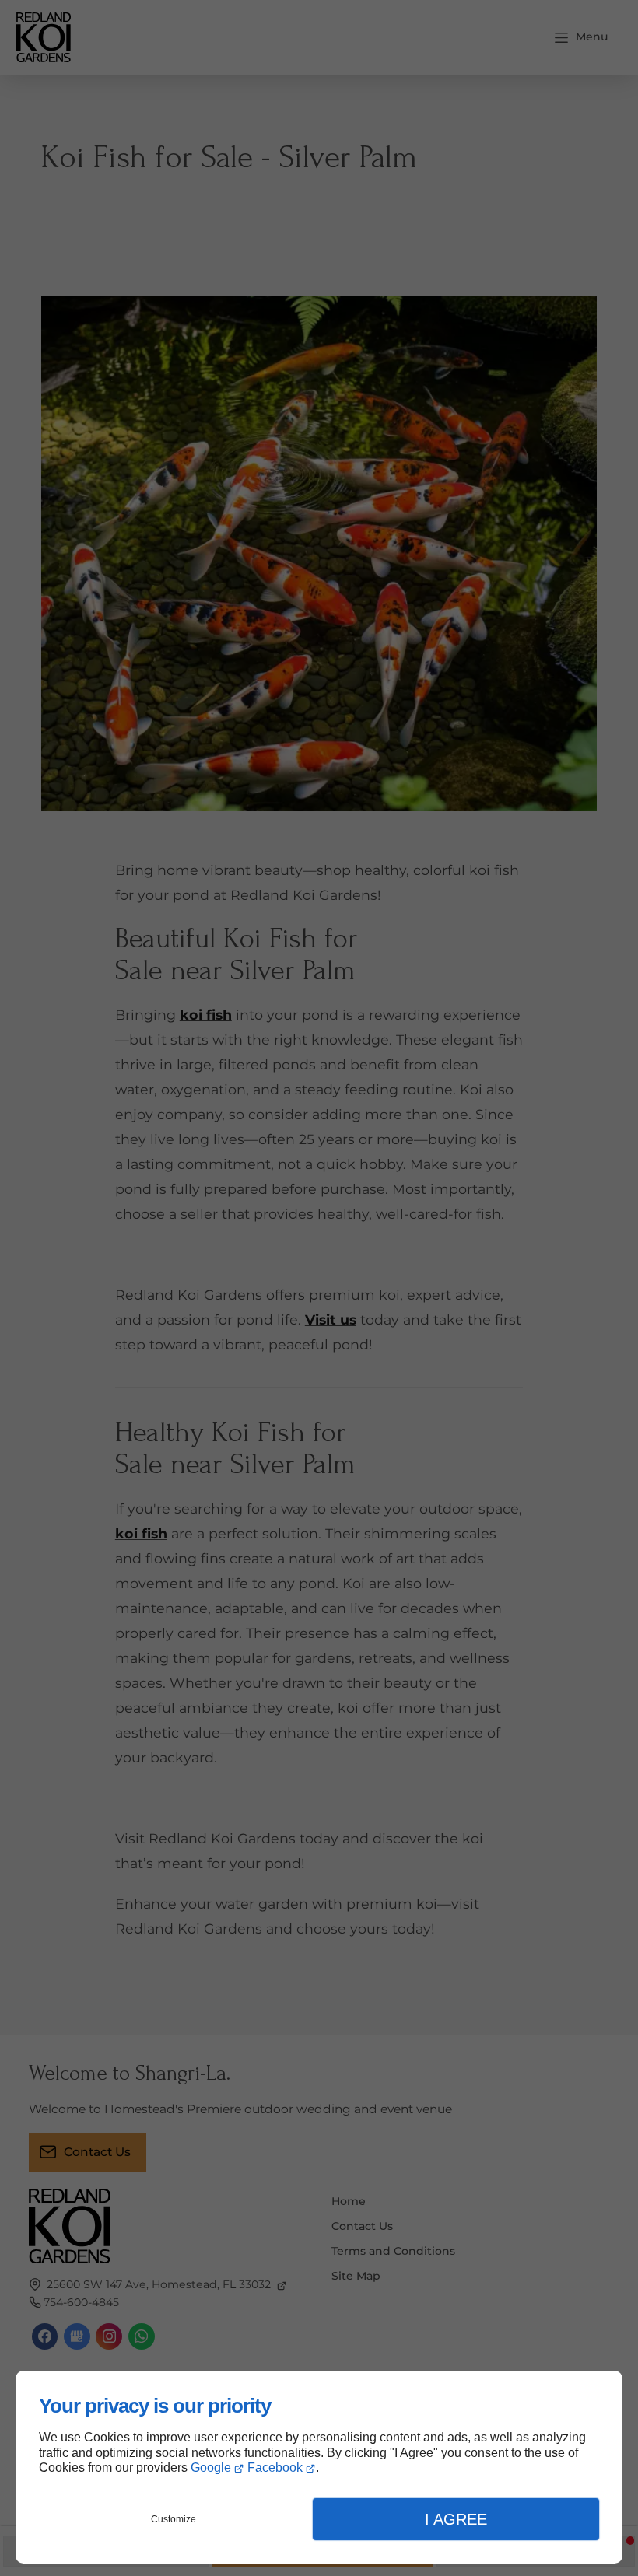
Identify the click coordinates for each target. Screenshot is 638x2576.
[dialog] (319, 2467)
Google (211, 2467)
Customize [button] (174, 2519)
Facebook (275, 2467)
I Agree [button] (456, 2519)
